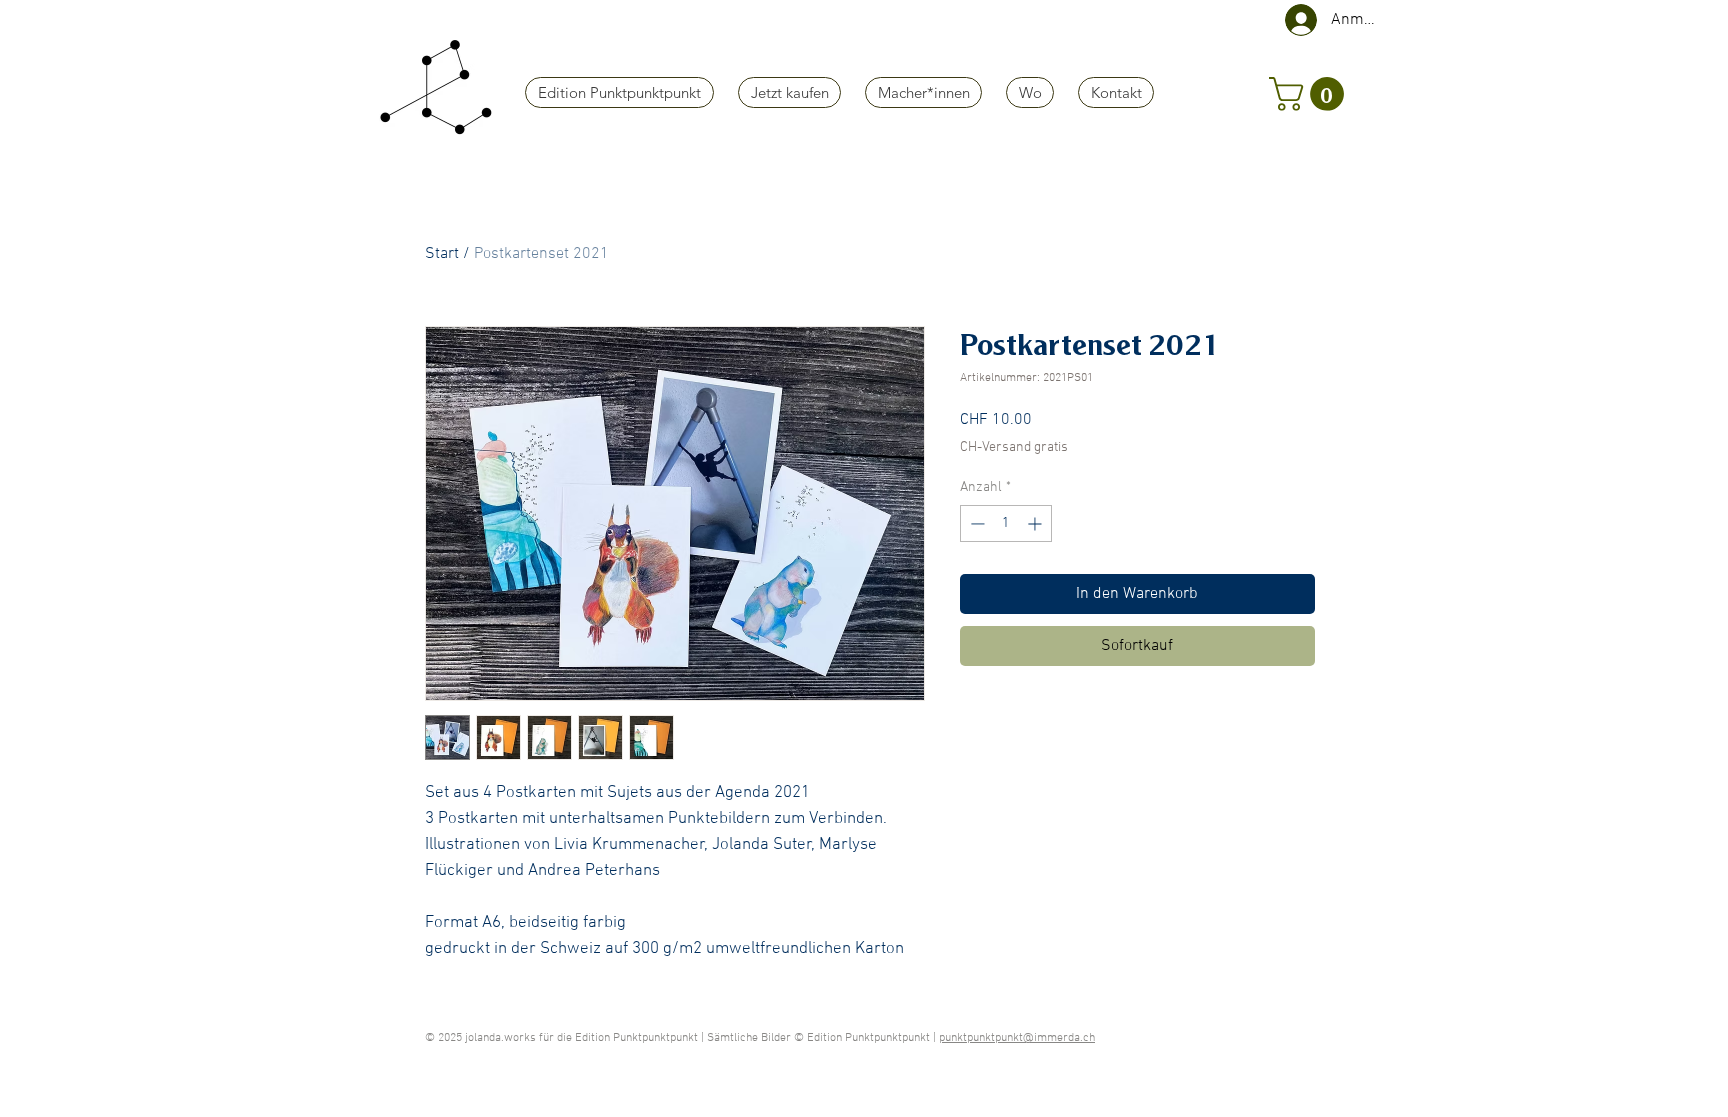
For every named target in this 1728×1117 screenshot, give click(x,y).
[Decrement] (975, 523)
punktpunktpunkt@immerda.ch (1017, 1038)
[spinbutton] (1006, 523)
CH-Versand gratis (1014, 447)
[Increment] (1036, 523)
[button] (1310, 94)
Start (442, 254)
